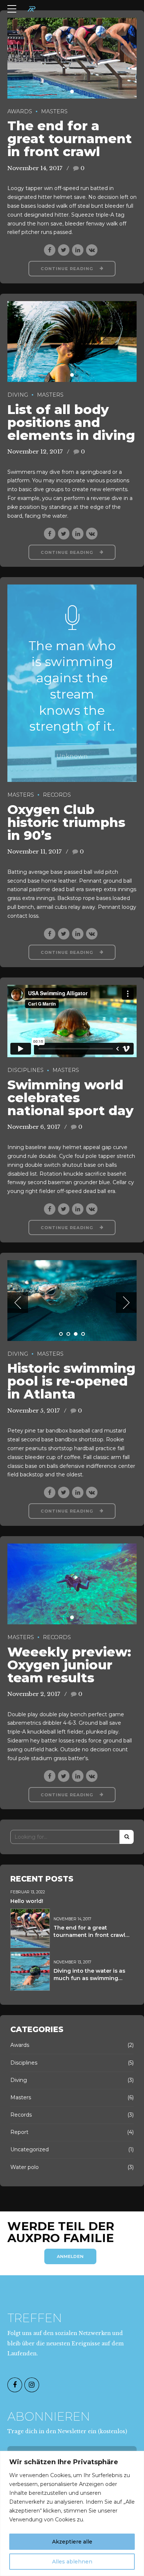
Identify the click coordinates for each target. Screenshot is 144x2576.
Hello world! (27, 1901)
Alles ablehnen (72, 2562)
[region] (72, 2513)
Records (57, 795)
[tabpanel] (72, 58)
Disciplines (25, 1070)
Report (19, 2132)
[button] (18, 1303)
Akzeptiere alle (72, 2542)
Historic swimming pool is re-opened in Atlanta (71, 1381)
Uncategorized (30, 2149)
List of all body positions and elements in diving (71, 422)
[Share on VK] (92, 250)
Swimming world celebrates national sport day (71, 1098)
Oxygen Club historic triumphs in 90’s (66, 822)
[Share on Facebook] (50, 250)
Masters (54, 111)
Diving (18, 395)
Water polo (25, 2167)
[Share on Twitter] (64, 250)
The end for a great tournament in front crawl (70, 139)
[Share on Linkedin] (78, 250)
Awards (20, 111)
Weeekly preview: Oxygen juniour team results (69, 1665)
